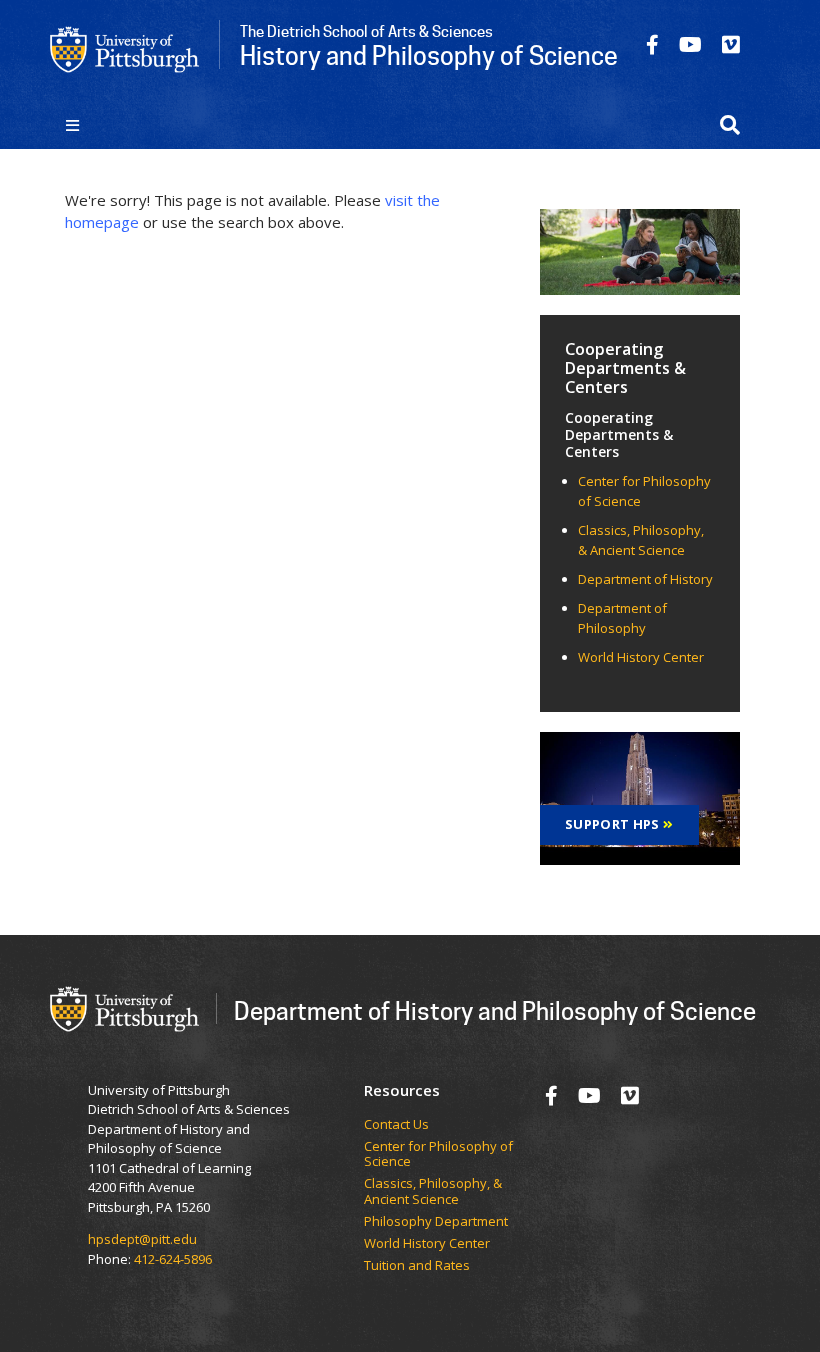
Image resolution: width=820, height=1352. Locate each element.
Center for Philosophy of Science (438, 1154)
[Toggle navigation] (72, 125)
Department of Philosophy (622, 618)
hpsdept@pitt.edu (142, 1239)
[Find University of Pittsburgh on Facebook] (652, 44)
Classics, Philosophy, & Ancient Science (641, 540)
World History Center (641, 657)
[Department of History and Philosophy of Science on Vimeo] (731, 44)
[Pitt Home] (125, 48)
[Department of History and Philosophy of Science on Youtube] (690, 44)
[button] (730, 125)
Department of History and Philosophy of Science (495, 1010)
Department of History (645, 579)
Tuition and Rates (417, 1266)
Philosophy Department (436, 1222)
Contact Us (396, 1125)
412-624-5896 (173, 1259)
